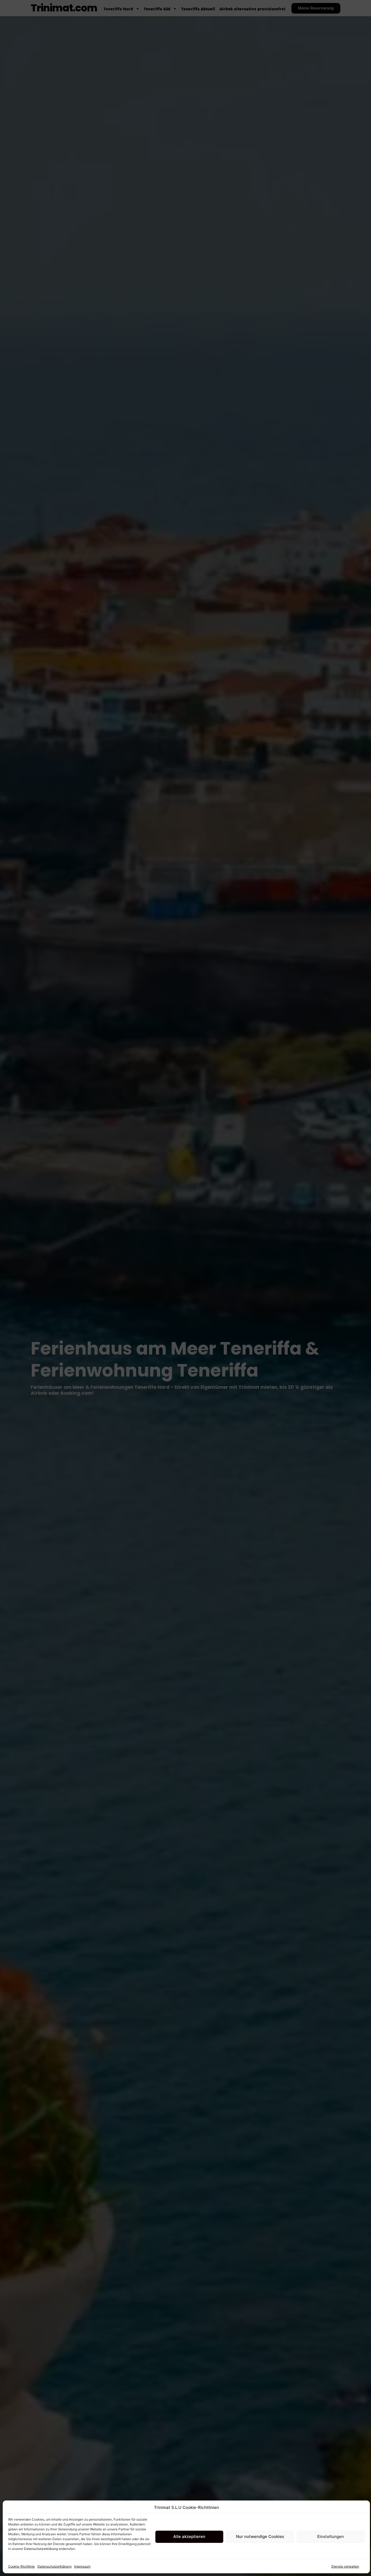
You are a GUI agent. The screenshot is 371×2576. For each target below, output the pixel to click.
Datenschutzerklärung (41, 2549)
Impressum (82, 2566)
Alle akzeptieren (189, 2536)
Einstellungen (331, 2536)
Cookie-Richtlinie (21, 2566)
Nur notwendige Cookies (260, 2536)
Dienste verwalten (345, 2566)
